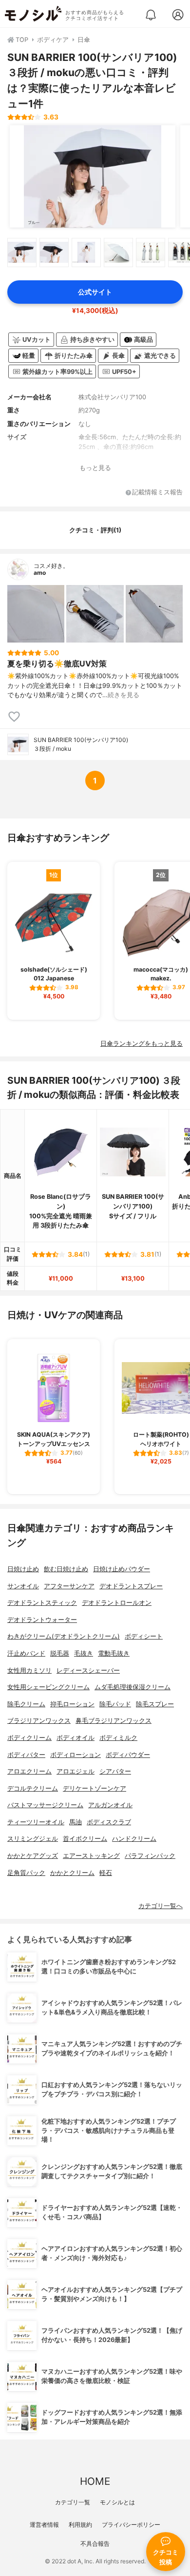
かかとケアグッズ (33, 1856)
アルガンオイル (110, 1805)
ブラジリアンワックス (39, 1721)
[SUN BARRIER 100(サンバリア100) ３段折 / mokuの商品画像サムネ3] (86, 253)
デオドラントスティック (42, 1603)
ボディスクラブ (109, 1822)
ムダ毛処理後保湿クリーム (133, 1687)
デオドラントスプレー (131, 1586)
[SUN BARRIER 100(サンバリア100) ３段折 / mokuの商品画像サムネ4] (118, 253)
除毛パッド (115, 1704)
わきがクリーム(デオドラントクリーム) (64, 1636)
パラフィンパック (150, 1856)
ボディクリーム (29, 1738)
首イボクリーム (85, 1839)
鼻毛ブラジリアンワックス (114, 1721)
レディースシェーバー (88, 1670)
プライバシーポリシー (131, 2525)
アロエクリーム (29, 1771)
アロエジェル (76, 1771)
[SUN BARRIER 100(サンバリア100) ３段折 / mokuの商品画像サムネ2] (54, 253)
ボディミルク (118, 1738)
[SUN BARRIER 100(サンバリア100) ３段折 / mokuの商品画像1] (93, 176)
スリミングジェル (33, 1839)
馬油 (76, 1822)
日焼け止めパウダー (122, 1569)
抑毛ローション (72, 1704)
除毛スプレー (155, 1704)
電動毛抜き (114, 1653)
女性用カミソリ (29, 1670)
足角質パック (26, 1873)
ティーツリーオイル (36, 1822)
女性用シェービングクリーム (48, 1687)
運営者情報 (44, 2525)
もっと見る (95, 468)
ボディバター (26, 1755)
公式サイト (95, 292)
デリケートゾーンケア (95, 1788)
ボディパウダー (128, 1755)
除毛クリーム (26, 1704)
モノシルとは (117, 2502)
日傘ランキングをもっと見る (142, 1044)
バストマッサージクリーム (45, 1805)
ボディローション (76, 1755)
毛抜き (84, 1653)
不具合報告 (95, 2544)
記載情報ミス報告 (157, 493)
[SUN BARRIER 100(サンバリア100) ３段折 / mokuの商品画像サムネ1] (22, 253)
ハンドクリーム (134, 1839)
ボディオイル (76, 1738)
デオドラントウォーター (42, 1620)
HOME (95, 2481)
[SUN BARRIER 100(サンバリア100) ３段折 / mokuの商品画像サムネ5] (151, 253)
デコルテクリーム (33, 1788)
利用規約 (80, 2525)
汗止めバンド (26, 1653)
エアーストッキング (91, 1856)
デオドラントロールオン (117, 1603)
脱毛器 (60, 1653)
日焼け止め (23, 1569)
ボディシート (144, 1636)
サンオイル (23, 1586)
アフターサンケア (69, 1586)
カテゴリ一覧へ (161, 1906)
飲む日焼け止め (66, 1569)
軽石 (106, 1873)
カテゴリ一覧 (73, 2502)
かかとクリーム (72, 1873)
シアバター (115, 1771)
